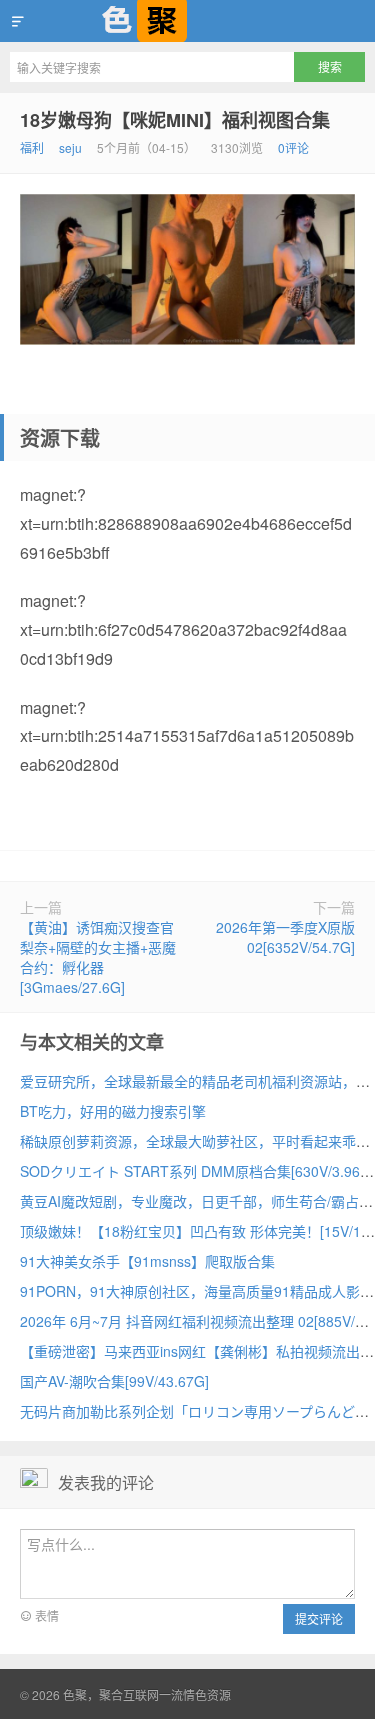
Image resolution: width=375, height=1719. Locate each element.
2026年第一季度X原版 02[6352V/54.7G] (285, 937)
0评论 (293, 147)
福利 (32, 147)
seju (70, 147)
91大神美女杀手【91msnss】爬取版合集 (147, 1261)
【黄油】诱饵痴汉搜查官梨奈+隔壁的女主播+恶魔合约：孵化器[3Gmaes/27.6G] (98, 957)
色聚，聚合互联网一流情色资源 (187, 21)
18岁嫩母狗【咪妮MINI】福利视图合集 (175, 120)
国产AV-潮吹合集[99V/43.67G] (114, 1381)
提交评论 (319, 1618)
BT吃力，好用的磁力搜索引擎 (113, 1111)
